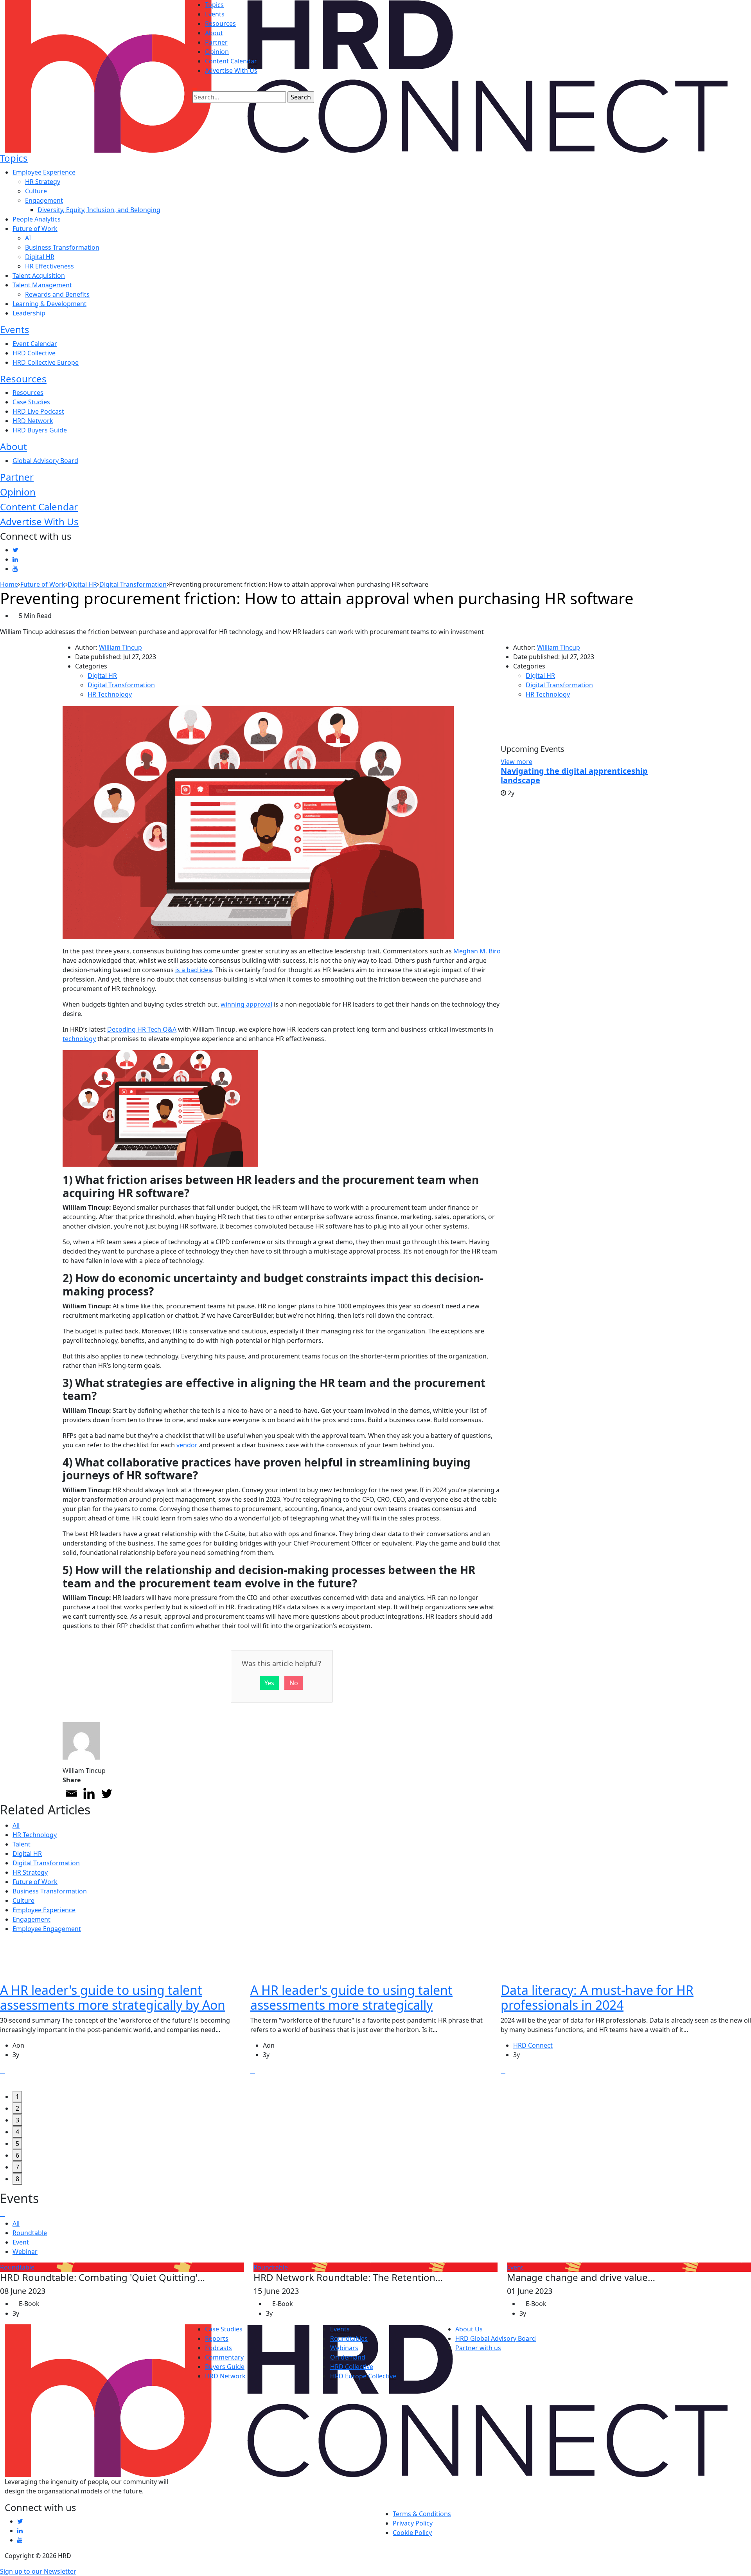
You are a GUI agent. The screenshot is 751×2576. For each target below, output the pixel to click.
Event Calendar (35, 344)
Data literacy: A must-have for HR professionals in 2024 (597, 1997)
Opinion (217, 52)
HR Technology (110, 694)
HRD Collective (34, 353)
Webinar (25, 2252)
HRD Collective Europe (46, 362)
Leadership (29, 313)
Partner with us (478, 2348)
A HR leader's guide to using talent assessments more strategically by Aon (113, 1997)
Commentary (224, 2357)
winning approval (246, 1004)
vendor (187, 1445)
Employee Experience (44, 172)
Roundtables (349, 2338)
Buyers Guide (225, 2367)
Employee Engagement (47, 1929)
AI (28, 238)
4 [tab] (17, 2132)
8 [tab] (17, 2179)
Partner (216, 42)
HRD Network (33, 421)
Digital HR (40, 257)
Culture (36, 191)
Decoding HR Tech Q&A (142, 1029)
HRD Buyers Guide (40, 430)
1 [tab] (17, 2097)
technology (79, 1039)
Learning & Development (49, 304)
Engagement (44, 200)
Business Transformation (62, 247)
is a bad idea (194, 970)
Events (215, 14)
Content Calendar (231, 61)
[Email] (71, 1793)
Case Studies (31, 402)
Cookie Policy (412, 2533)
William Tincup (120, 647)
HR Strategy (43, 182)
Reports (217, 2338)
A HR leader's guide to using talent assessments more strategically (351, 1997)
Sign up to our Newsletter (38, 2571)
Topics (214, 5)
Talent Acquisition (39, 276)
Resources (220, 23)
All (16, 1825)
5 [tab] (17, 2144)
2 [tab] (17, 2108)
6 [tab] (17, 2155)
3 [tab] (17, 2120)
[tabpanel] (125, 2015)
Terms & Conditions (422, 2514)
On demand (348, 2357)
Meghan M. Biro (477, 951)
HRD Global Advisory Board (496, 2338)
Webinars (344, 2348)
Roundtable (30, 2233)
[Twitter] (107, 1793)
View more (517, 762)
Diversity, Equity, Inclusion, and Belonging (99, 210)
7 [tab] (17, 2167)
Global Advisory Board (45, 461)
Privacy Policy (413, 2523)
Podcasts (218, 2348)
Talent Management (42, 285)
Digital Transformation (121, 685)
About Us (469, 2329)
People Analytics (37, 219)
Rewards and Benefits (57, 294)
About (214, 33)
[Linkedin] (89, 1793)
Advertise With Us (231, 70)
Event (21, 2242)
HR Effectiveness (49, 266)
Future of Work (35, 229)
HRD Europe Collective (363, 2376)
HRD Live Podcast (38, 411)
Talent (22, 1844)
